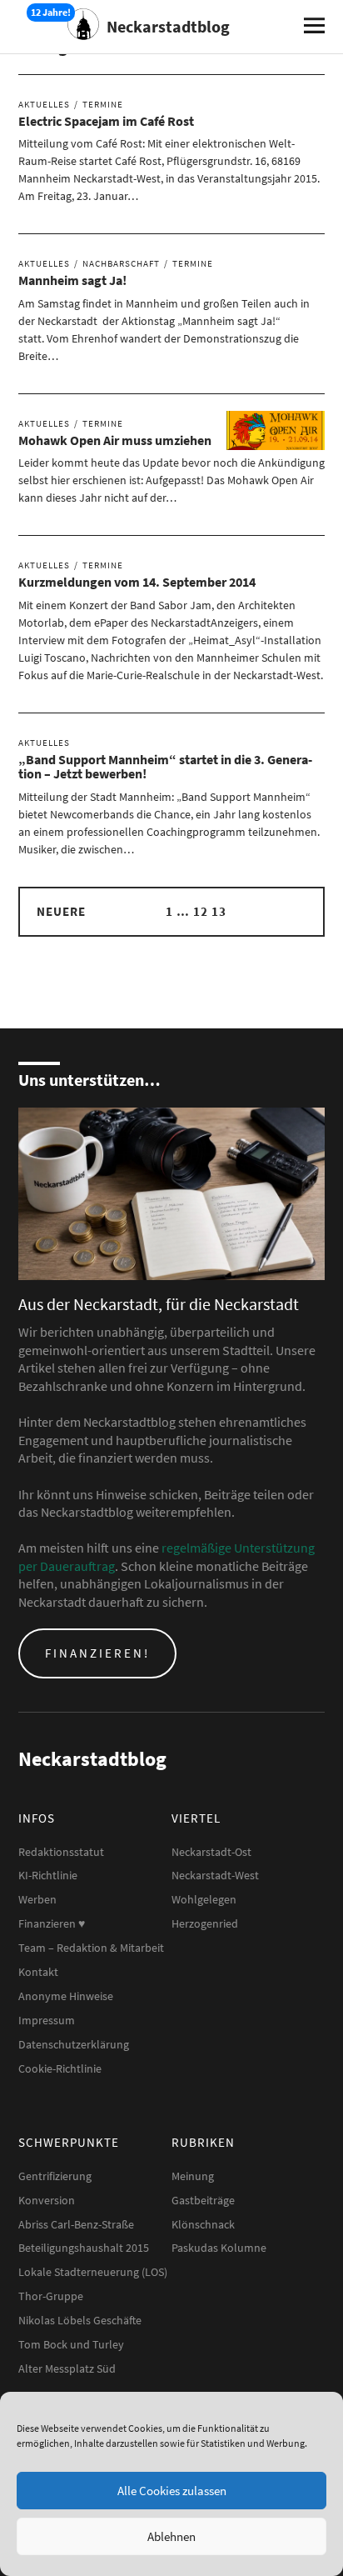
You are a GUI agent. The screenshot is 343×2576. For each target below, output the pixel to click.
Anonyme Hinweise (66, 1996)
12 (201, 911)
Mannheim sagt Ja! (72, 280)
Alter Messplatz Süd (67, 2368)
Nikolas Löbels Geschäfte (80, 2320)
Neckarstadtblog (168, 26)
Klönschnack (203, 2224)
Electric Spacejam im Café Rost (106, 121)
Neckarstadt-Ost (211, 1852)
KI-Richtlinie (48, 1875)
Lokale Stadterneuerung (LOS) (93, 2272)
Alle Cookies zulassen (172, 2491)
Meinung (193, 2176)
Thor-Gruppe (51, 2296)
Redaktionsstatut (61, 1852)
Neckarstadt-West (215, 1875)
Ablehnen (171, 2536)
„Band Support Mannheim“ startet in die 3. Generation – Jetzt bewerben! (165, 767)
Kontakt (38, 1972)
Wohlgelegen (204, 1899)
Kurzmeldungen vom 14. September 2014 (137, 582)
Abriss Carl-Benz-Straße (76, 2224)
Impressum (47, 2020)
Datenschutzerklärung (74, 2044)
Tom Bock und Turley (71, 2344)
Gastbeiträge (203, 2200)
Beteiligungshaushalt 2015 (84, 2248)
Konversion (47, 2200)
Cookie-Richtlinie (60, 2068)
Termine (103, 104)
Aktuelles (44, 104)
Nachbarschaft (121, 263)
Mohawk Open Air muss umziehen (115, 440)
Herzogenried (205, 1923)
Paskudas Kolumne (219, 2248)
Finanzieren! (97, 1653)
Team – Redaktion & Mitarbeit (91, 1948)
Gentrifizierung (55, 2176)
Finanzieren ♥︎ (52, 1923)
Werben (37, 1899)
